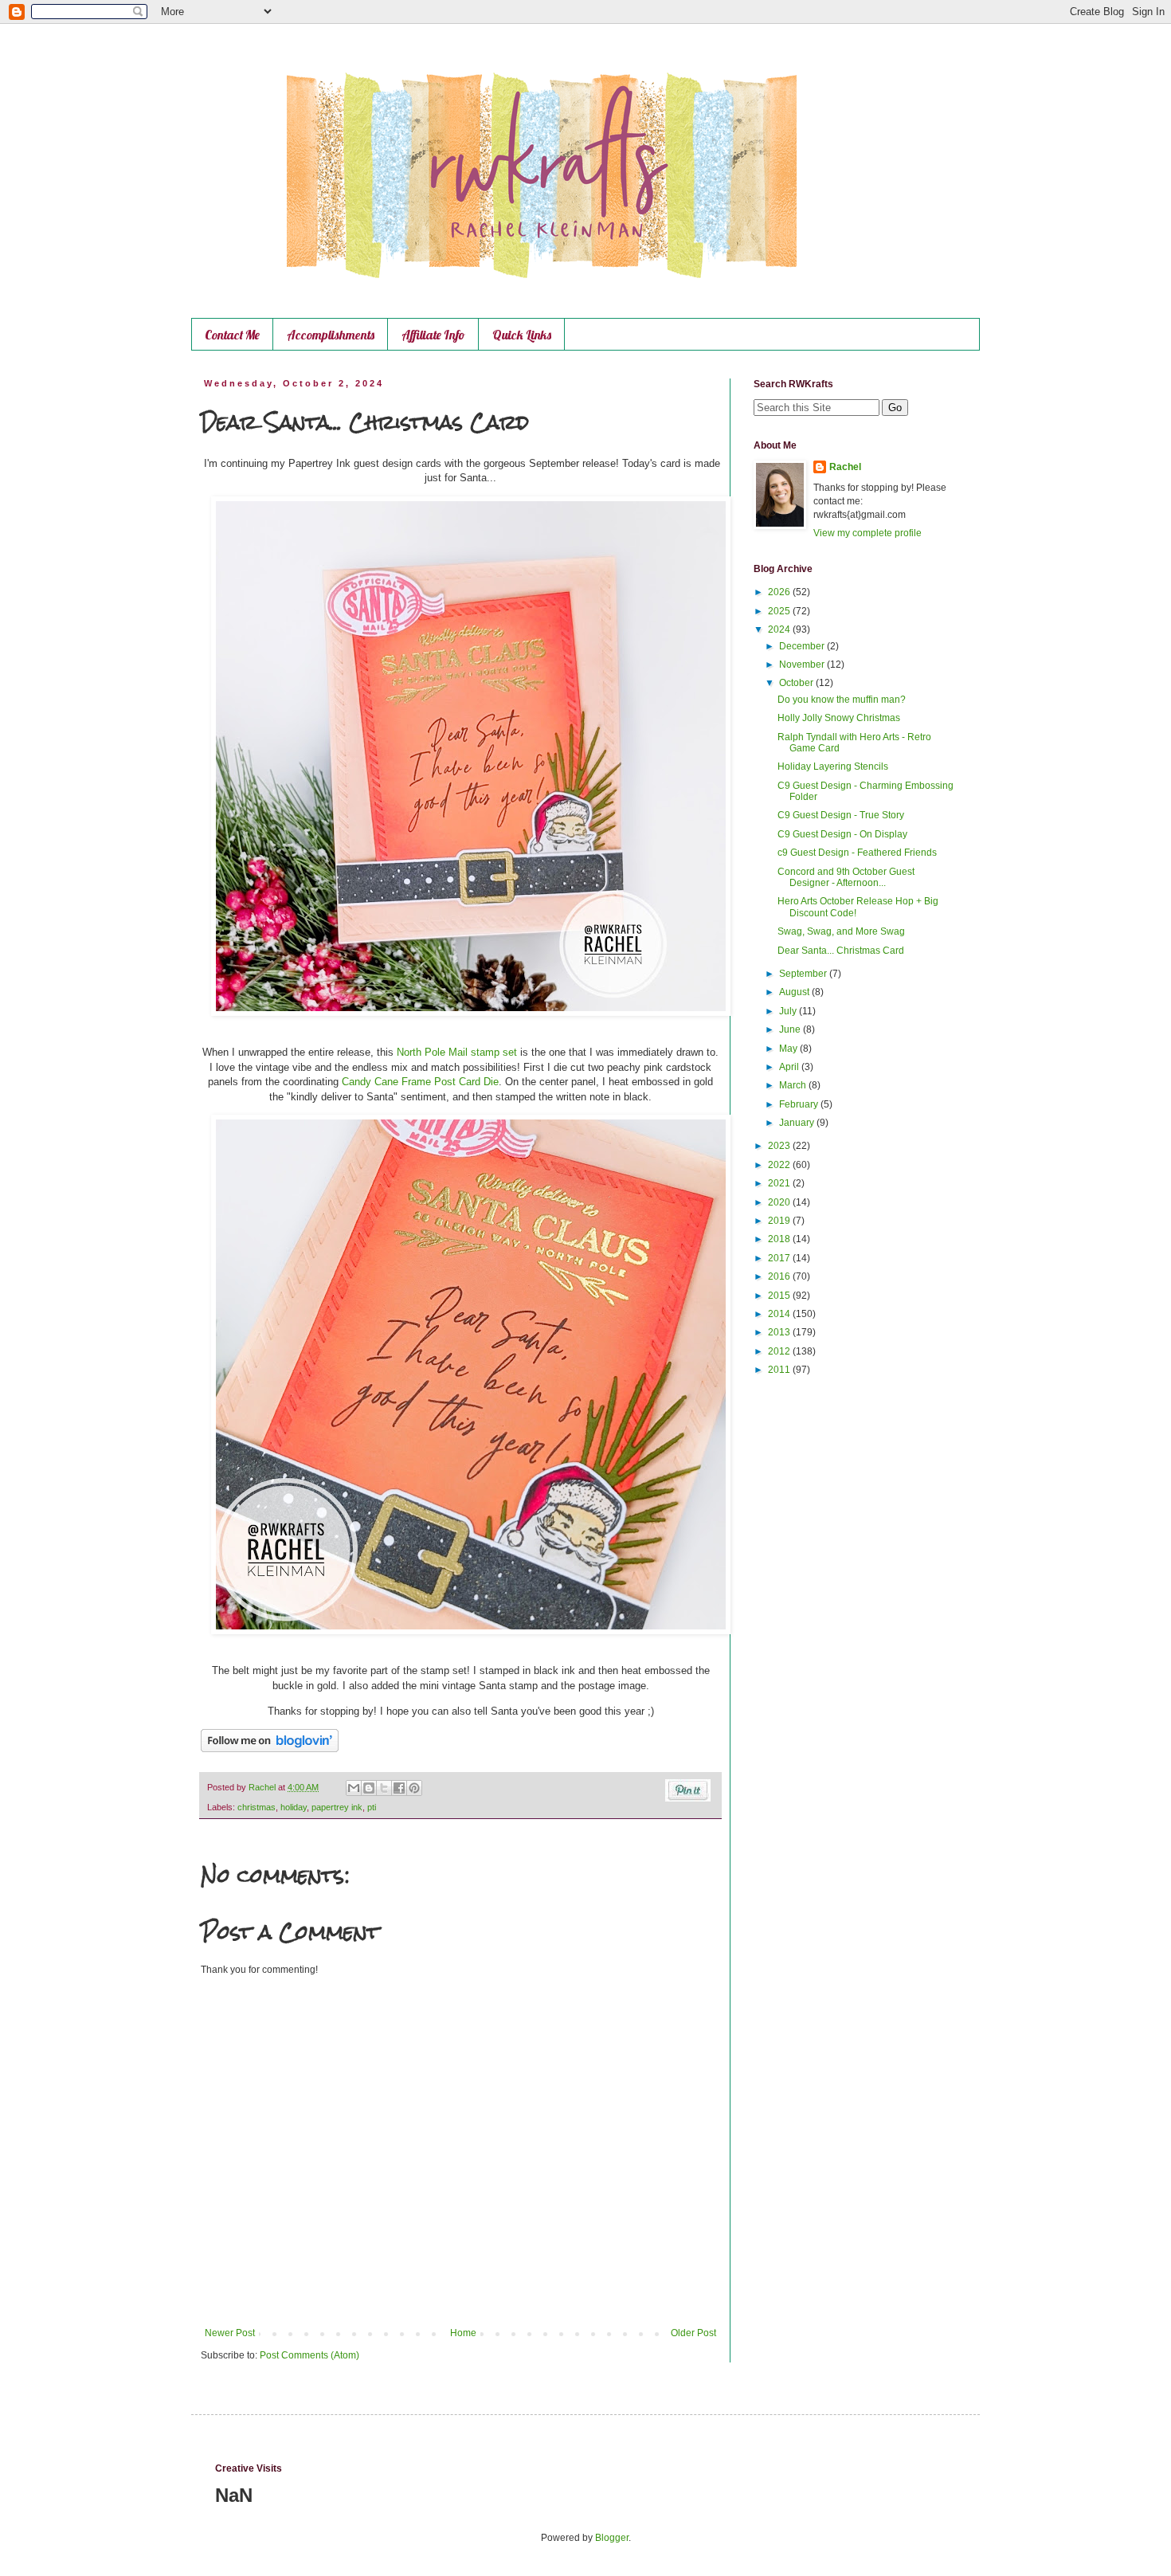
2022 (780, 1165)
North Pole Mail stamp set (457, 1052)
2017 (780, 1258)
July (789, 1011)
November (803, 665)
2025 (780, 611)
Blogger (612, 2538)
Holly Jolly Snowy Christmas (839, 718)
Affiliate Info (433, 335)
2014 (780, 1314)
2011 (780, 1370)
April (790, 1067)
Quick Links (522, 335)
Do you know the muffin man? (842, 700)
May (789, 1049)
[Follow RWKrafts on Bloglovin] (270, 1749)
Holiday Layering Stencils (833, 767)
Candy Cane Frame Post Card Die (420, 1082)
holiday (294, 1807)
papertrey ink (337, 1807)
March (794, 1085)
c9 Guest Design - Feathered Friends (857, 853)
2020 (780, 1202)
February (800, 1104)
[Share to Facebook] (399, 1788)
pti (372, 1807)
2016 (780, 1276)
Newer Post (230, 2333)
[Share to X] (384, 1788)
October (797, 683)
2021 (780, 1183)
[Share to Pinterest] (414, 1788)
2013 (780, 1332)
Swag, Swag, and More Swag (841, 931)
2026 (780, 592)
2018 (780, 1239)
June (791, 1029)
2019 (780, 1221)
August (795, 992)
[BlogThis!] (369, 1788)
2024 (780, 629)
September (804, 974)
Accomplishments (331, 335)
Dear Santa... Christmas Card (841, 951)
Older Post (693, 2333)
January (798, 1123)
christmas (257, 1807)
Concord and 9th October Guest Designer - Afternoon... (846, 877)
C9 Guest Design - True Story (841, 815)
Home (463, 2333)
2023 (780, 1146)
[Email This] (354, 1788)
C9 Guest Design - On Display (842, 834)
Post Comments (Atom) (309, 2355)
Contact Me (232, 335)
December (803, 646)
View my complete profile (867, 533)
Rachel (845, 467)
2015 (780, 1296)
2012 (780, 1351)
